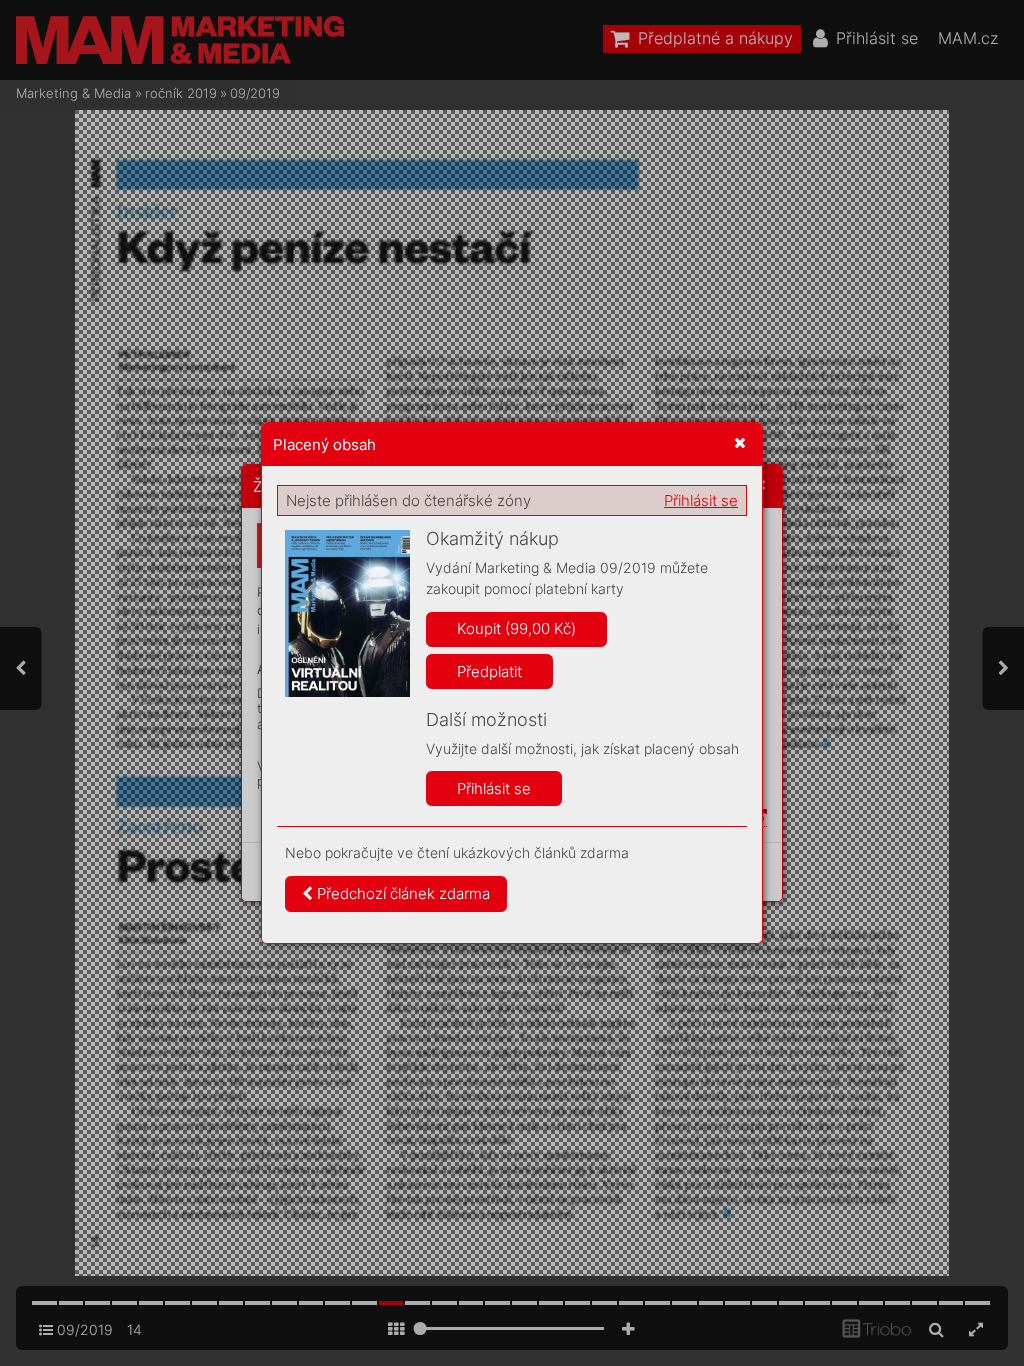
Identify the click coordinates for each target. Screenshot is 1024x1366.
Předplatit (489, 671)
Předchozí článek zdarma (401, 893)
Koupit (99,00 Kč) (516, 628)
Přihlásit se (701, 500)
